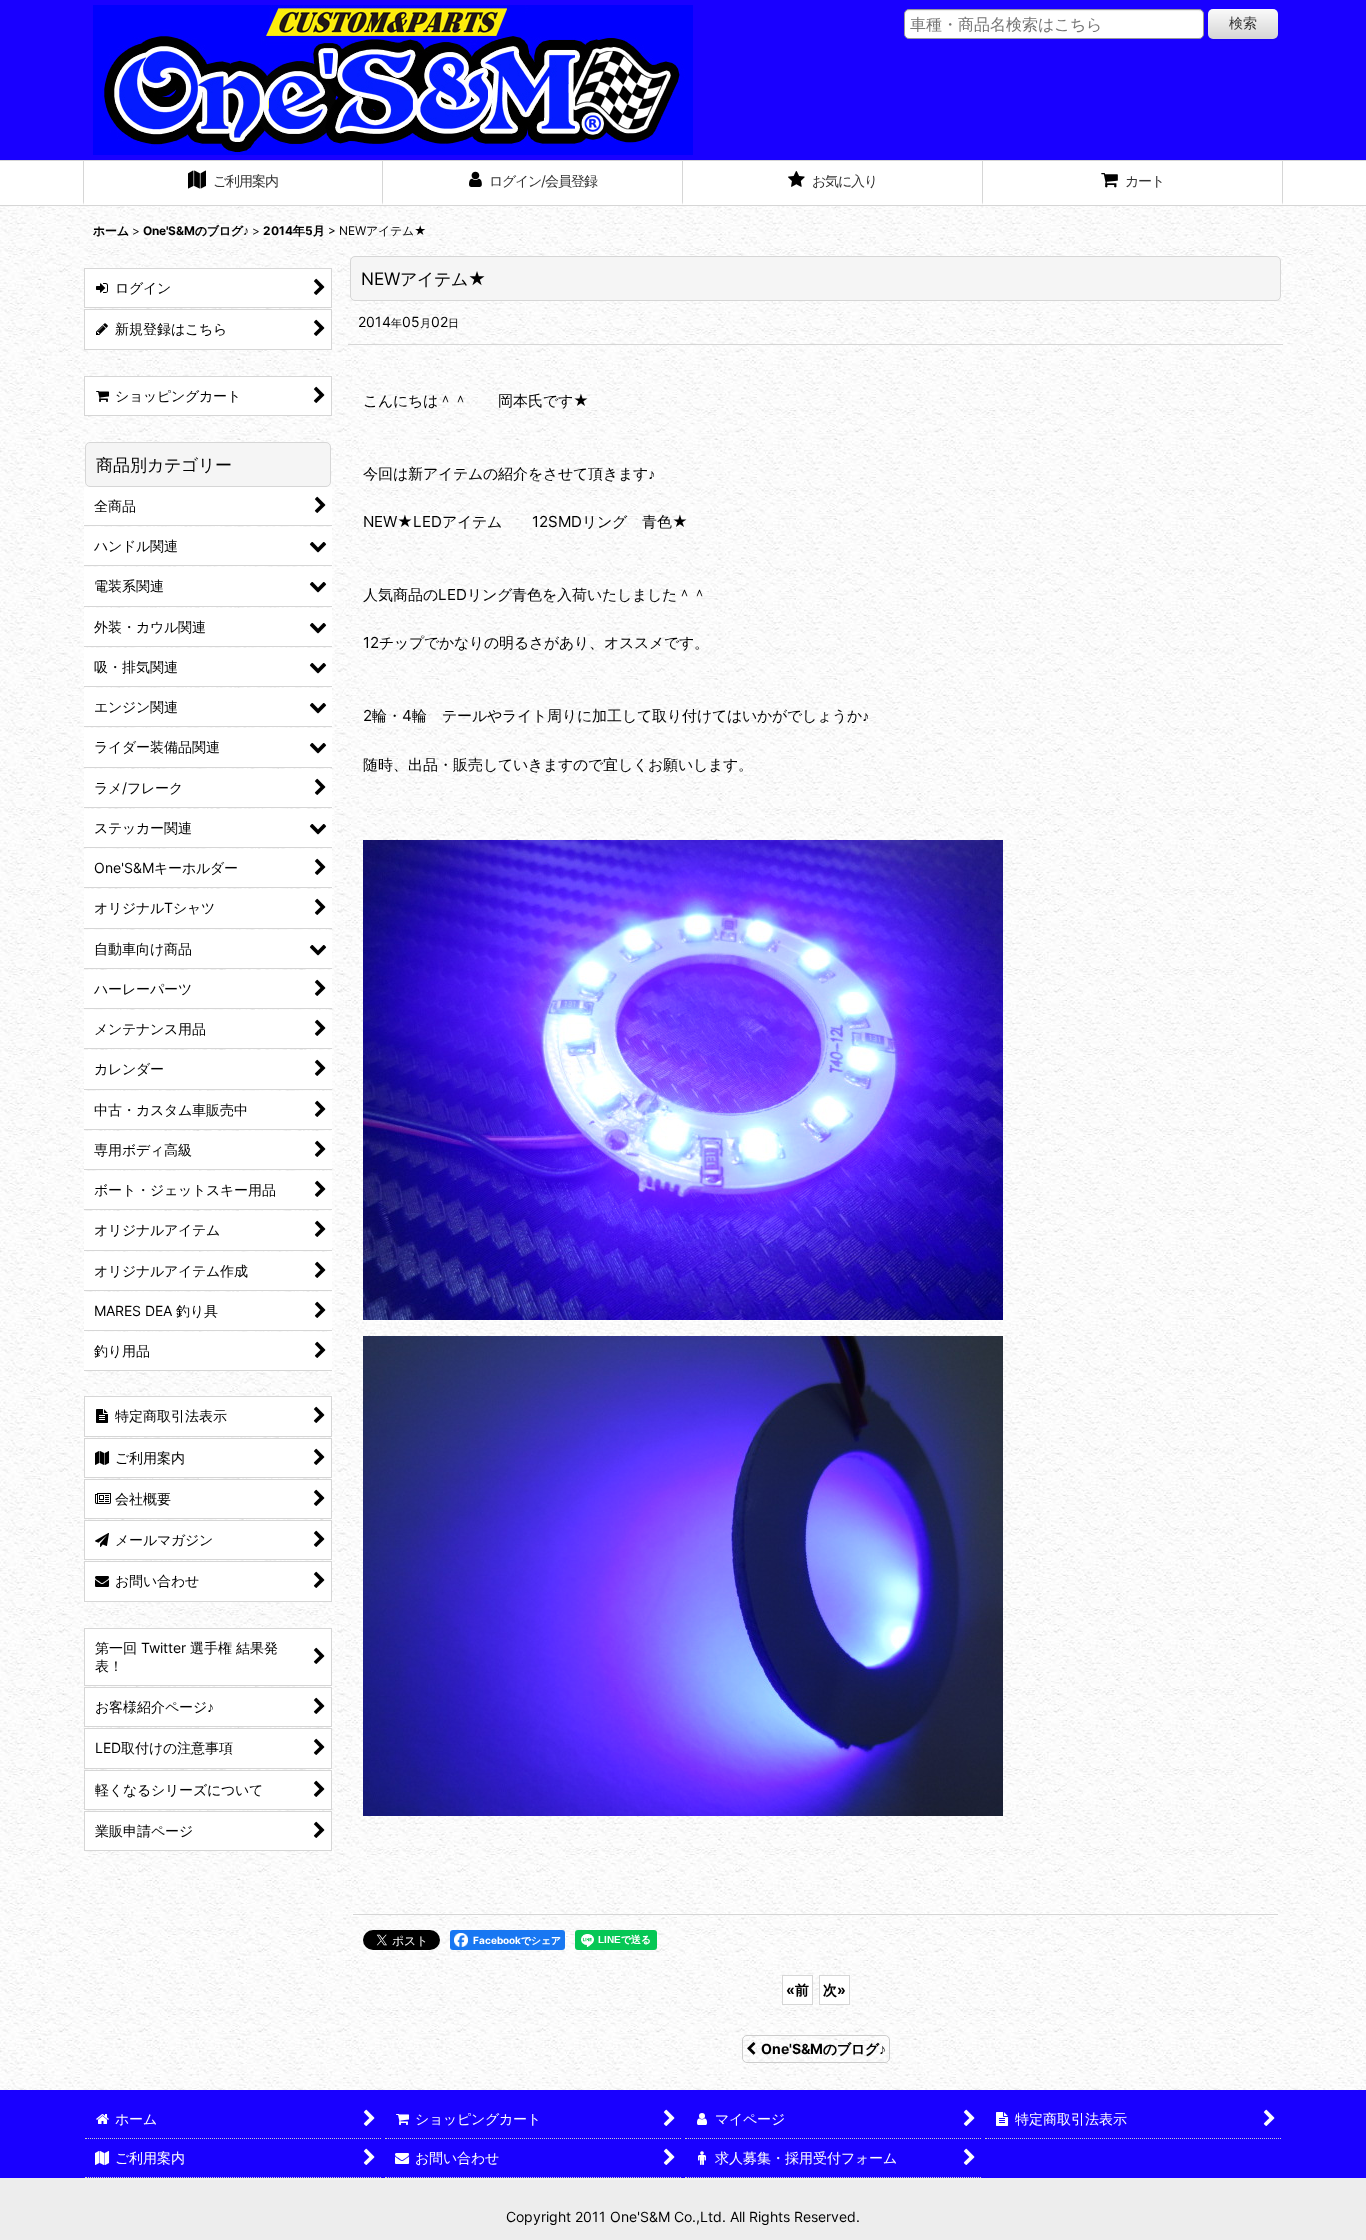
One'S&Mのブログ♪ (823, 2048)
